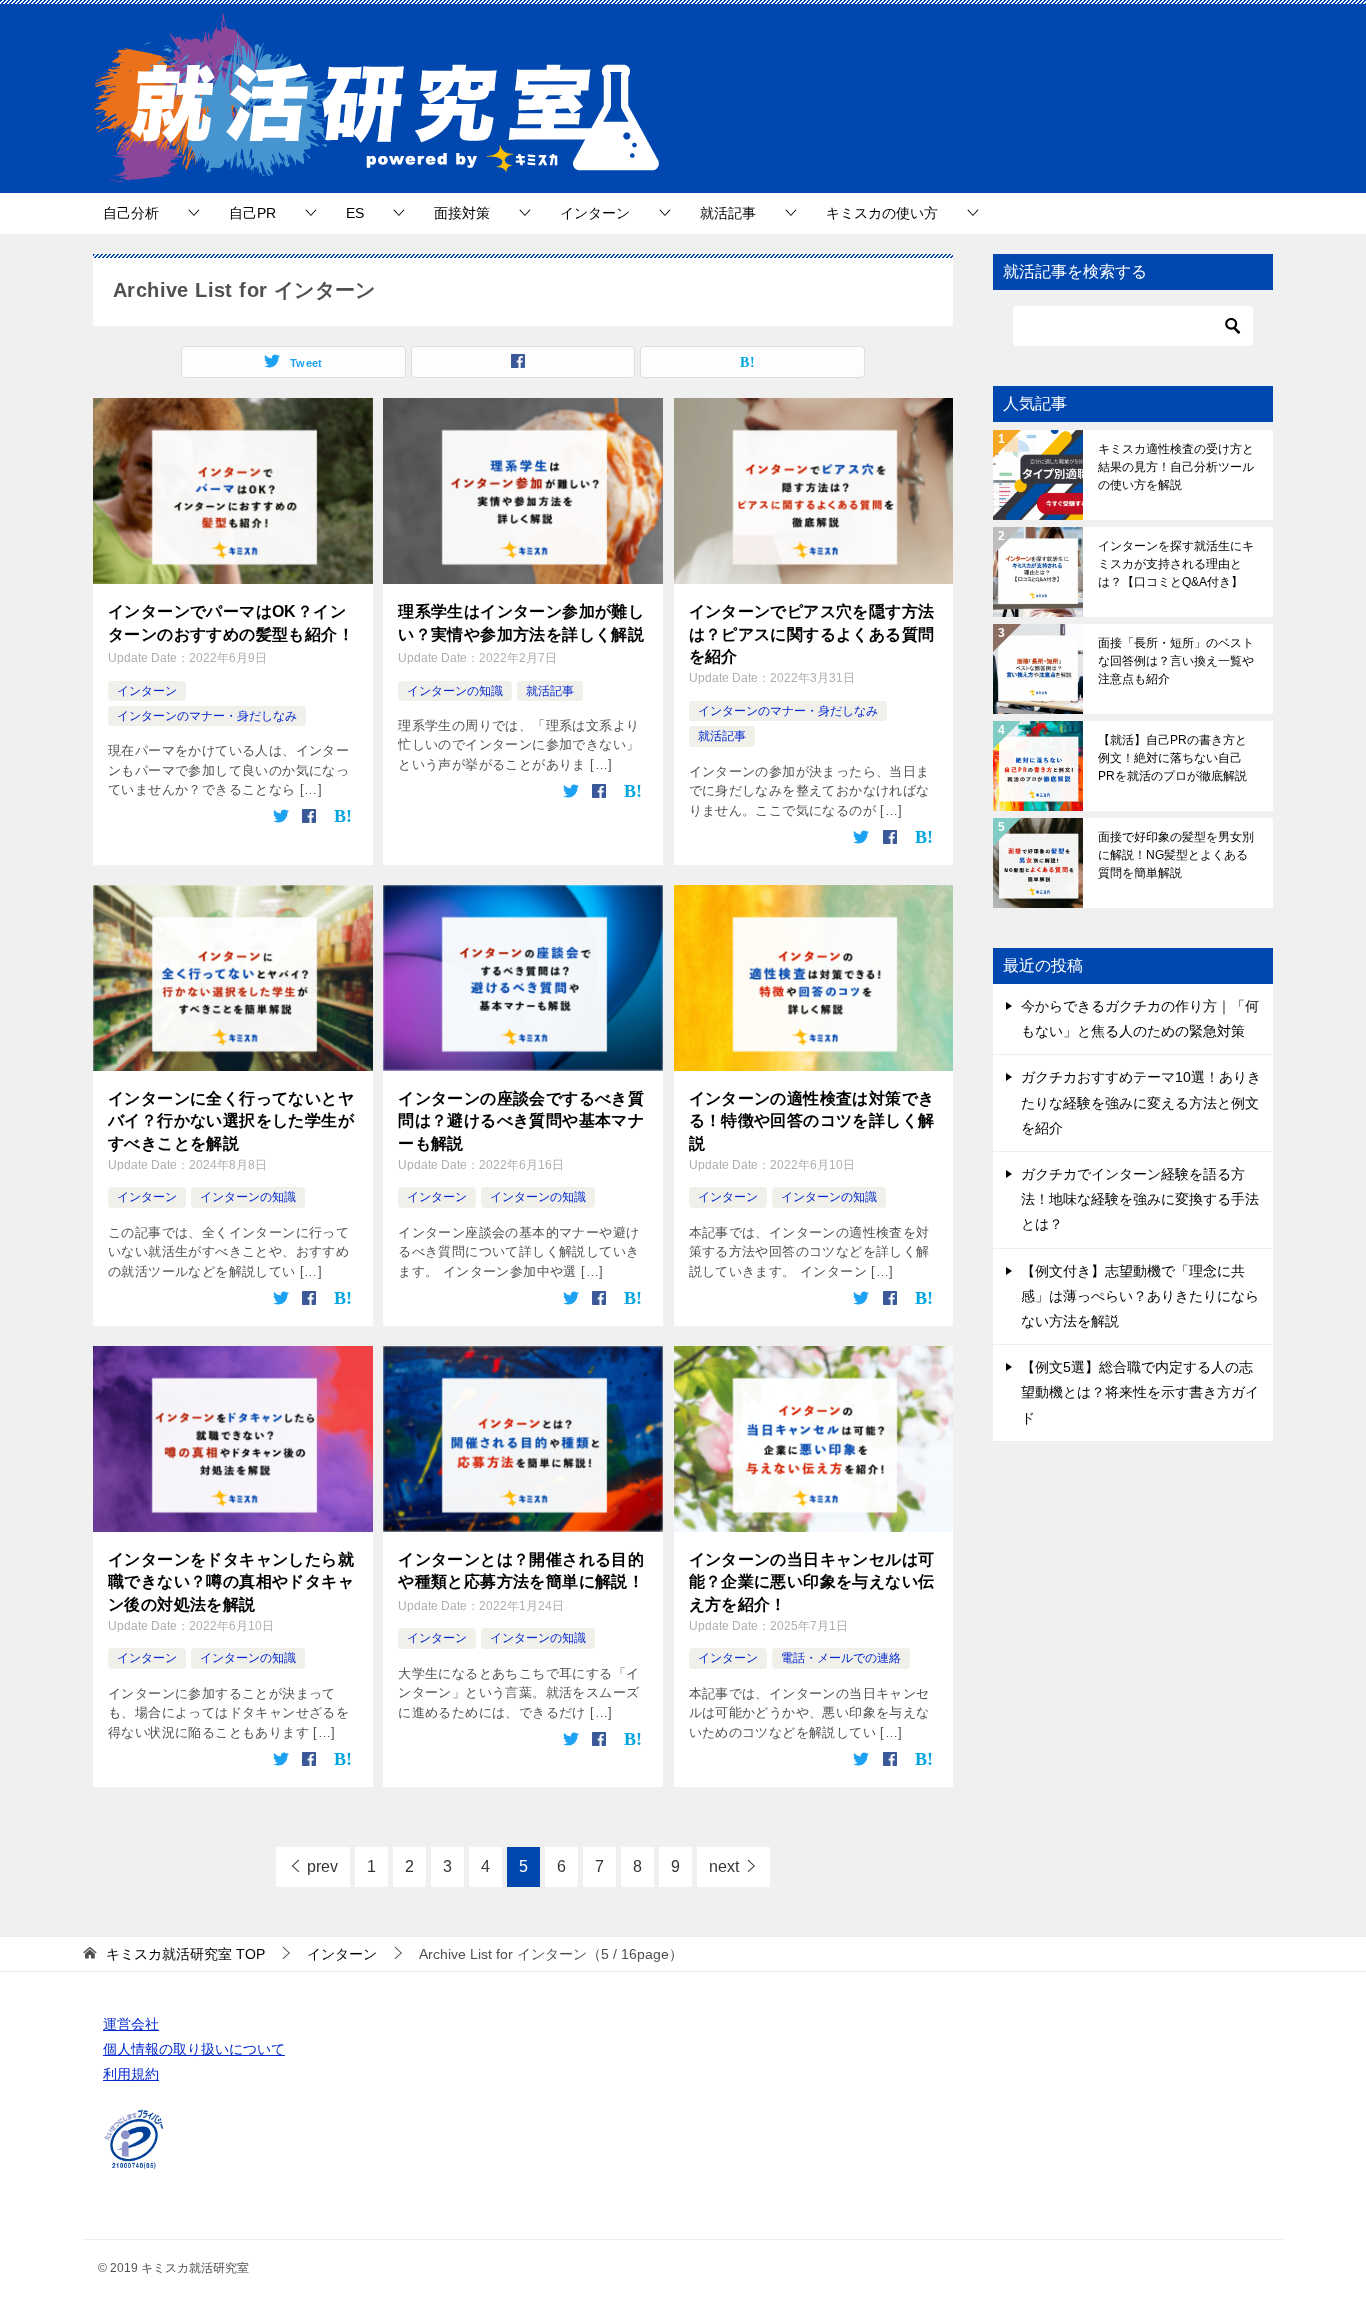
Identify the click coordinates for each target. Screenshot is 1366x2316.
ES (355, 213)
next (724, 1866)
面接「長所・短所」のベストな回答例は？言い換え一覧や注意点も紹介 (1176, 661)
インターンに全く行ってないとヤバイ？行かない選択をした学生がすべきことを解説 (231, 1121)
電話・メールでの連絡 (841, 1658)
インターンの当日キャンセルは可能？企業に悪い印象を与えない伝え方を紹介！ (812, 1582)
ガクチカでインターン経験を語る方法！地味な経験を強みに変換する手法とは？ (1140, 1199)
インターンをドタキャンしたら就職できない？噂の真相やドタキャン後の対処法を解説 (231, 1582)
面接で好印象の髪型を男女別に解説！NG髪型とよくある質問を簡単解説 (1176, 855)
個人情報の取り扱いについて (194, 2049)
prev (322, 1866)
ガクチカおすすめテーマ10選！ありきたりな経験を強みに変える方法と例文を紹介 (1141, 1102)
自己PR (252, 213)
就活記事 (728, 213)
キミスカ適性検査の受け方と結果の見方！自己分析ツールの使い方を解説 (1176, 467)
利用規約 (131, 2074)
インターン (595, 213)
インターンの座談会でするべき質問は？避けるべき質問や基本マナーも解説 (521, 1121)
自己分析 (131, 213)
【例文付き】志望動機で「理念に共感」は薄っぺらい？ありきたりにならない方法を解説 (1140, 1296)
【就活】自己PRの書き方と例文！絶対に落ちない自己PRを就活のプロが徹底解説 (1172, 758)
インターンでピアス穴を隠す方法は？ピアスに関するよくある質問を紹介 (812, 634)
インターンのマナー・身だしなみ (207, 716)
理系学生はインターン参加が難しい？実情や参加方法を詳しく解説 (521, 622)
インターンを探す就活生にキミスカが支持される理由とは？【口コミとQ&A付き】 (1176, 564)
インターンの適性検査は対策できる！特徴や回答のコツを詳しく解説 (812, 1121)
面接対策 (462, 213)
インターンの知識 (455, 691)
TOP (185, 1954)
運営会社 (131, 2024)
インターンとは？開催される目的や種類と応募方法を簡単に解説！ (521, 1570)
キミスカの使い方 (882, 213)
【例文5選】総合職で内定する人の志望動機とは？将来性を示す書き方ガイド (1140, 1392)
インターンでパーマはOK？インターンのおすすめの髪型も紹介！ (231, 622)
